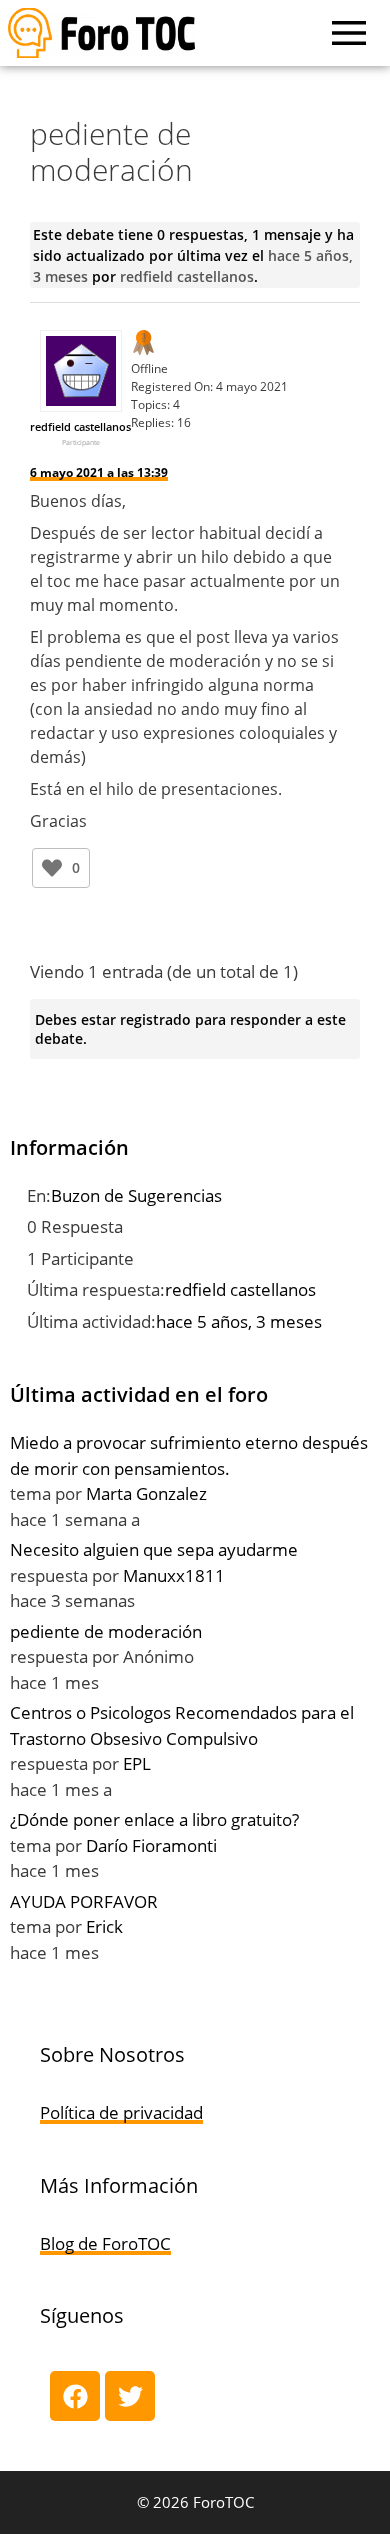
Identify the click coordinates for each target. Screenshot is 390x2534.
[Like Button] (52, 868)
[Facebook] (75, 2396)
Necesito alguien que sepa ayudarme (154, 1549)
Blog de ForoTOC (105, 2243)
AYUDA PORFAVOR (84, 1901)
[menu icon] (349, 33)
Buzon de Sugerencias (136, 1195)
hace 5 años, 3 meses (239, 1321)
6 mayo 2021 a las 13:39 (99, 472)
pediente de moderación (106, 1631)
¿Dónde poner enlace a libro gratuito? (154, 1819)
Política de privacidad (121, 2112)
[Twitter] (130, 2396)
